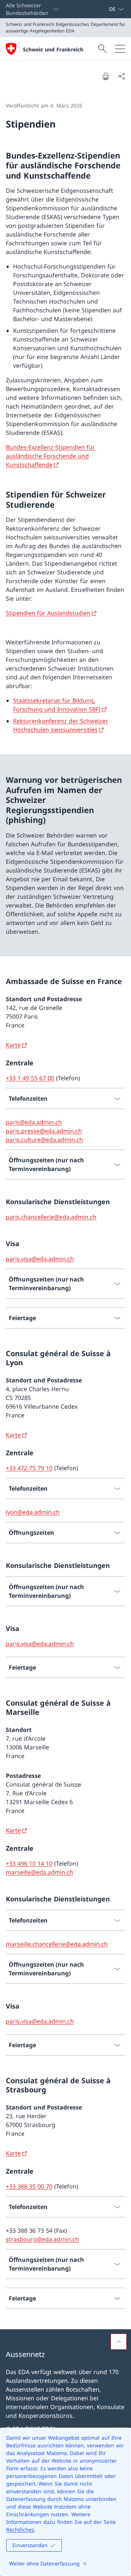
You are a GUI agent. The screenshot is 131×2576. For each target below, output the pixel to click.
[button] (119, 2342)
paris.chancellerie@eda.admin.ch (51, 1217)
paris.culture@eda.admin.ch (44, 1140)
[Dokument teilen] (122, 76)
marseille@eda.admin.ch (39, 1872)
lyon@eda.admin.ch (33, 1512)
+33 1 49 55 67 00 (30, 1078)
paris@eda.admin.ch (34, 1122)
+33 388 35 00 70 (29, 2186)
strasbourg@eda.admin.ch (42, 2239)
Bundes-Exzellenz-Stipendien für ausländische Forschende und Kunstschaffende (50, 456)
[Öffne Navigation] (120, 49)
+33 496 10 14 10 (29, 1863)
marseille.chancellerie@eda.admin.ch (57, 1944)
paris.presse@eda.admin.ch (44, 1131)
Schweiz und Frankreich (53, 49)
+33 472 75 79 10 (29, 1468)
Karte (13, 1045)
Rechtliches (20, 2530)
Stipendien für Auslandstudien (48, 613)
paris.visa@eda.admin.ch (40, 1259)
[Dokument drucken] (106, 76)
